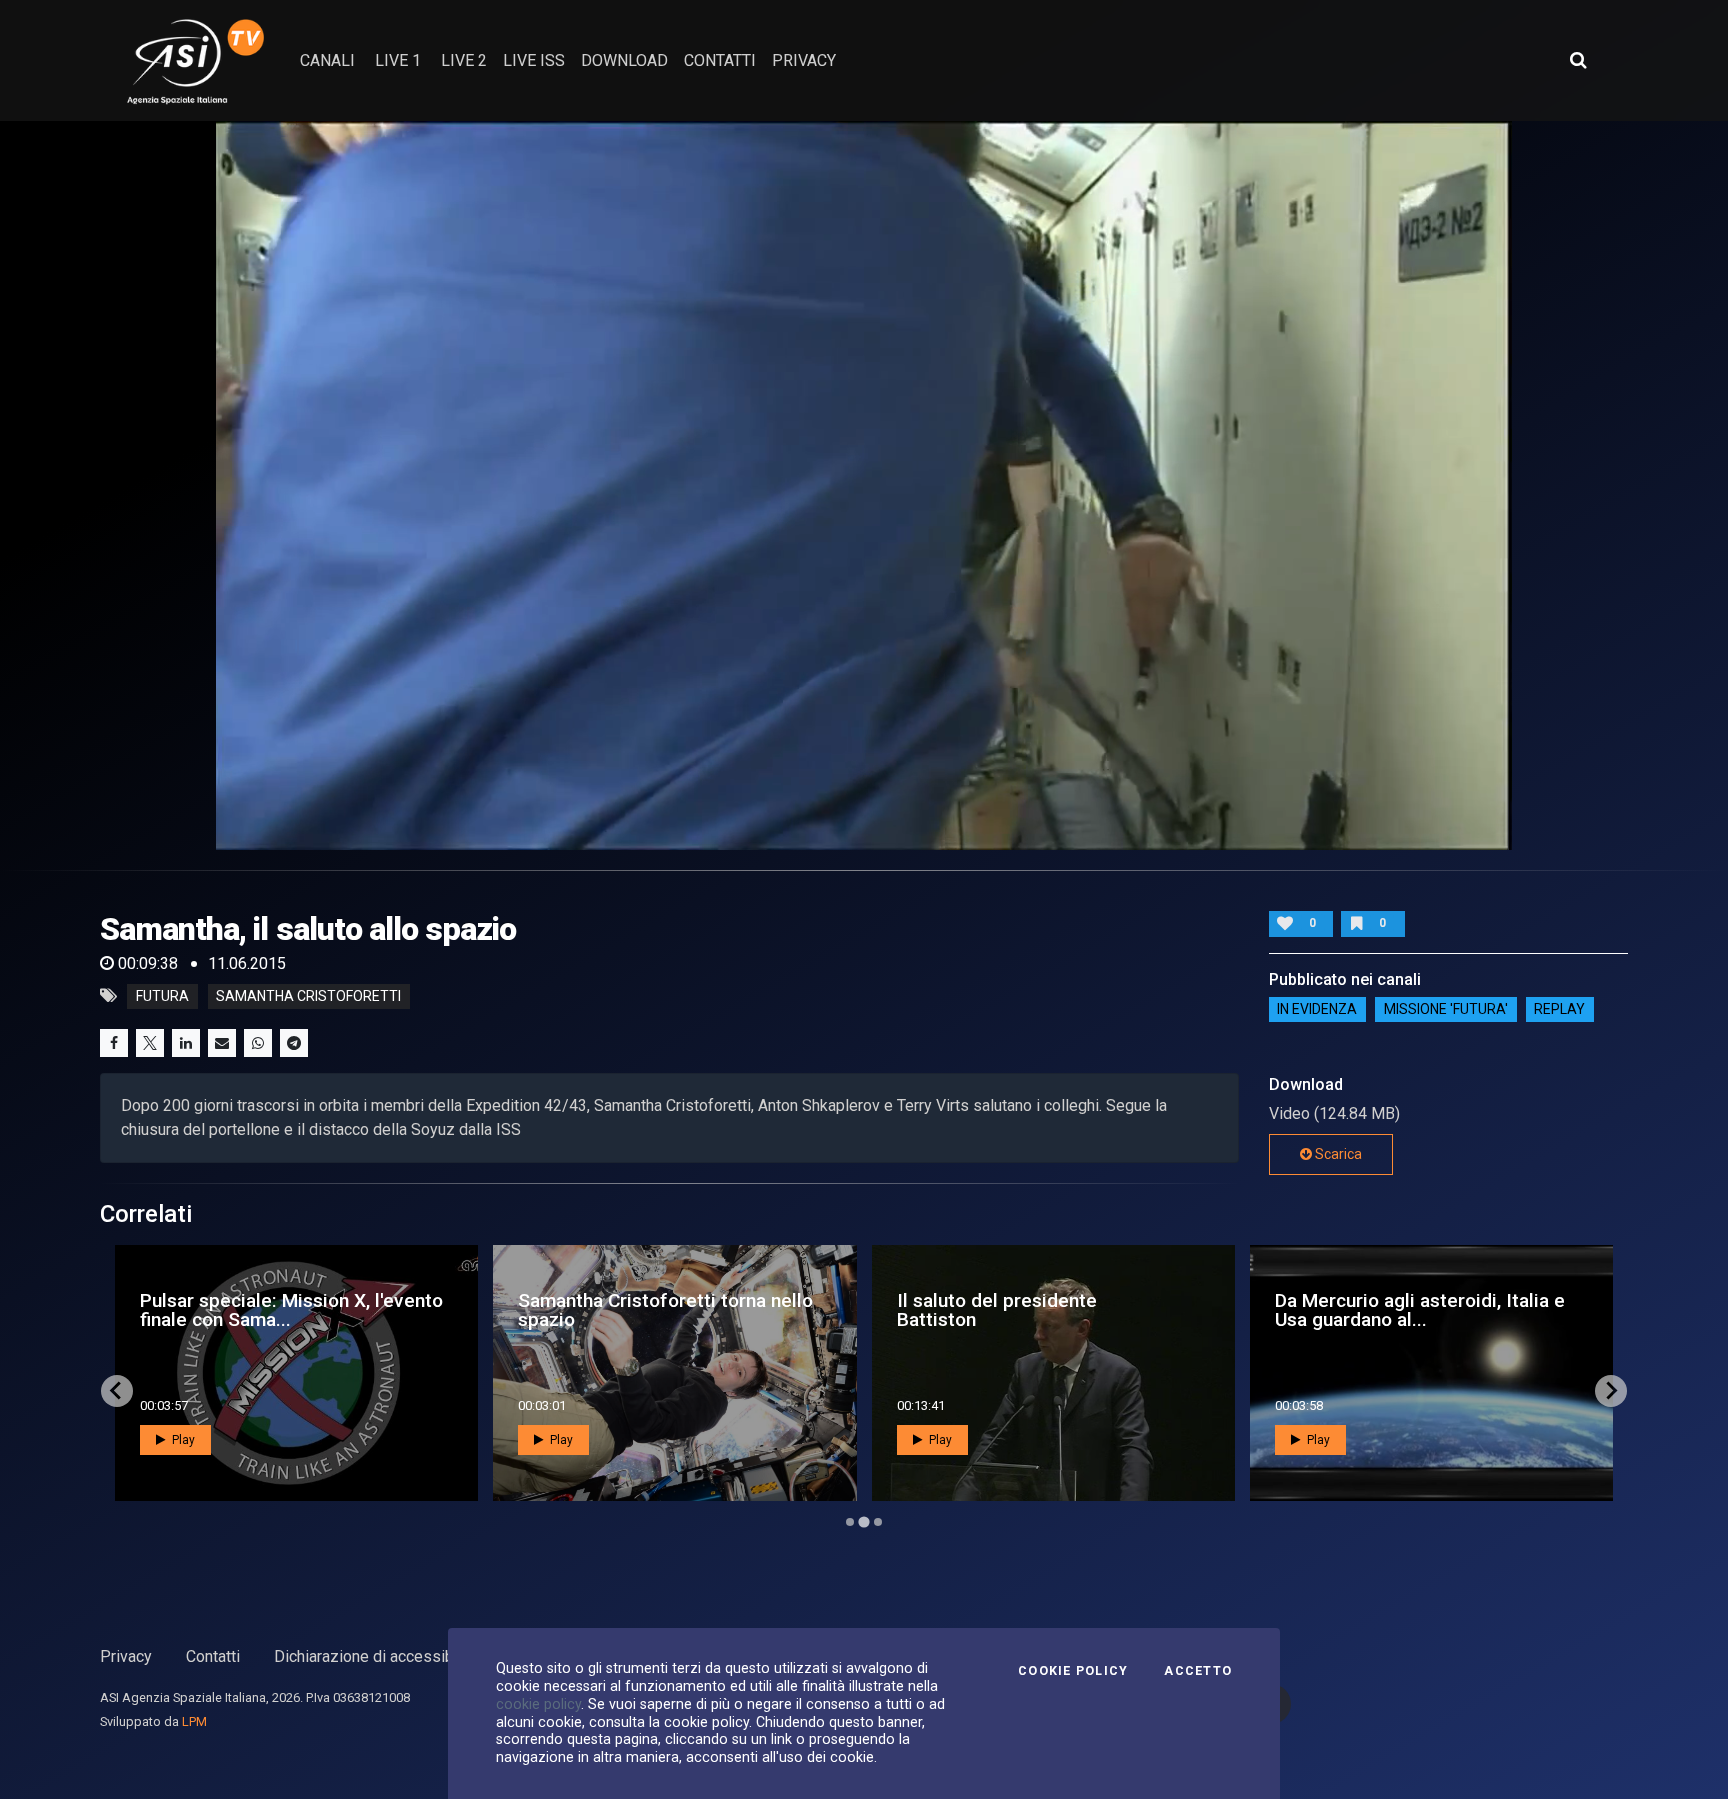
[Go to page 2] (864, 1522)
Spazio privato (1305, 1310)
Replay (1559, 1010)
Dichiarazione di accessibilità (376, 1656)
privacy (804, 60)
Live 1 (398, 60)
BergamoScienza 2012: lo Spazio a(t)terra (1039, 1310)
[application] (864, 485)
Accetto (1198, 1671)
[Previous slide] (117, 1391)
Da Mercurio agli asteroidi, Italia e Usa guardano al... (663, 1310)
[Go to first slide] (1611, 1391)
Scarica (1337, 1154)
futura (162, 996)
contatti (720, 60)
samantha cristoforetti (308, 996)
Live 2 (464, 60)
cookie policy (538, 1704)
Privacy (126, 1656)
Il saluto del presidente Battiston (240, 1310)
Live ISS (534, 60)
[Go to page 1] (850, 1522)
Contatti (213, 1656)
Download (624, 60)
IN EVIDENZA (1317, 1010)
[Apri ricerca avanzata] (1578, 60)
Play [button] (182, 1440)
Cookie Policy (1073, 1671)
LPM (194, 1721)
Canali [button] (327, 60)
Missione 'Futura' (1446, 1010)
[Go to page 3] (877, 1521)
